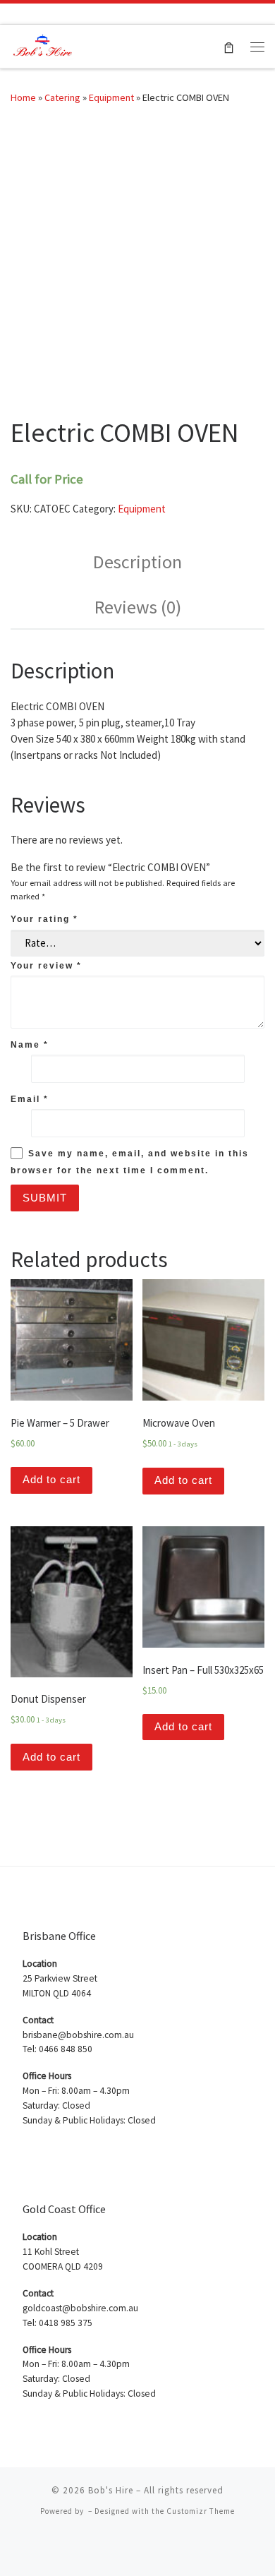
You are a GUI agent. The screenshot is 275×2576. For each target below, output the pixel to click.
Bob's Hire (111, 2490)
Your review (46, 966)
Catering (62, 97)
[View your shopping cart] (229, 46)
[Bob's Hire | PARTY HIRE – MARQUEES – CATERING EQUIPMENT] (42, 44)
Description (137, 562)
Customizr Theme (201, 2511)
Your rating (44, 919)
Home (23, 97)
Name (30, 1045)
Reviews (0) (138, 607)
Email (30, 1099)
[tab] (137, 562)
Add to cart (51, 1479)
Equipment (111, 97)
